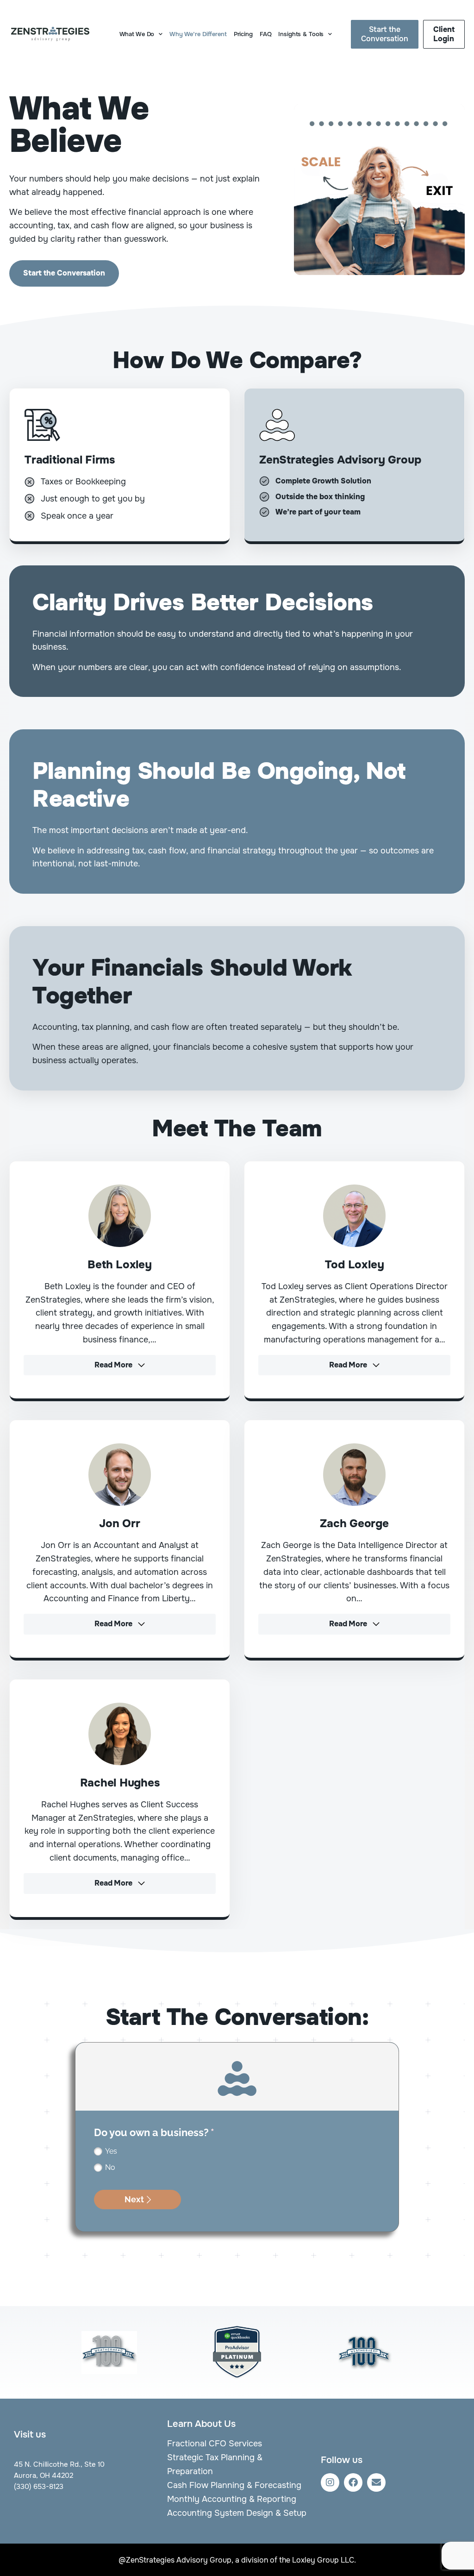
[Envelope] (376, 2482)
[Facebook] (353, 2482)
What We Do (137, 34)
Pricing (243, 34)
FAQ (266, 34)
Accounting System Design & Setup (237, 2513)
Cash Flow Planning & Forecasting (234, 2485)
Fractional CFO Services (215, 2444)
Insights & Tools (301, 34)
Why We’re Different (198, 34)
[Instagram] (330, 2482)
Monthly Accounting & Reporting (232, 2499)
